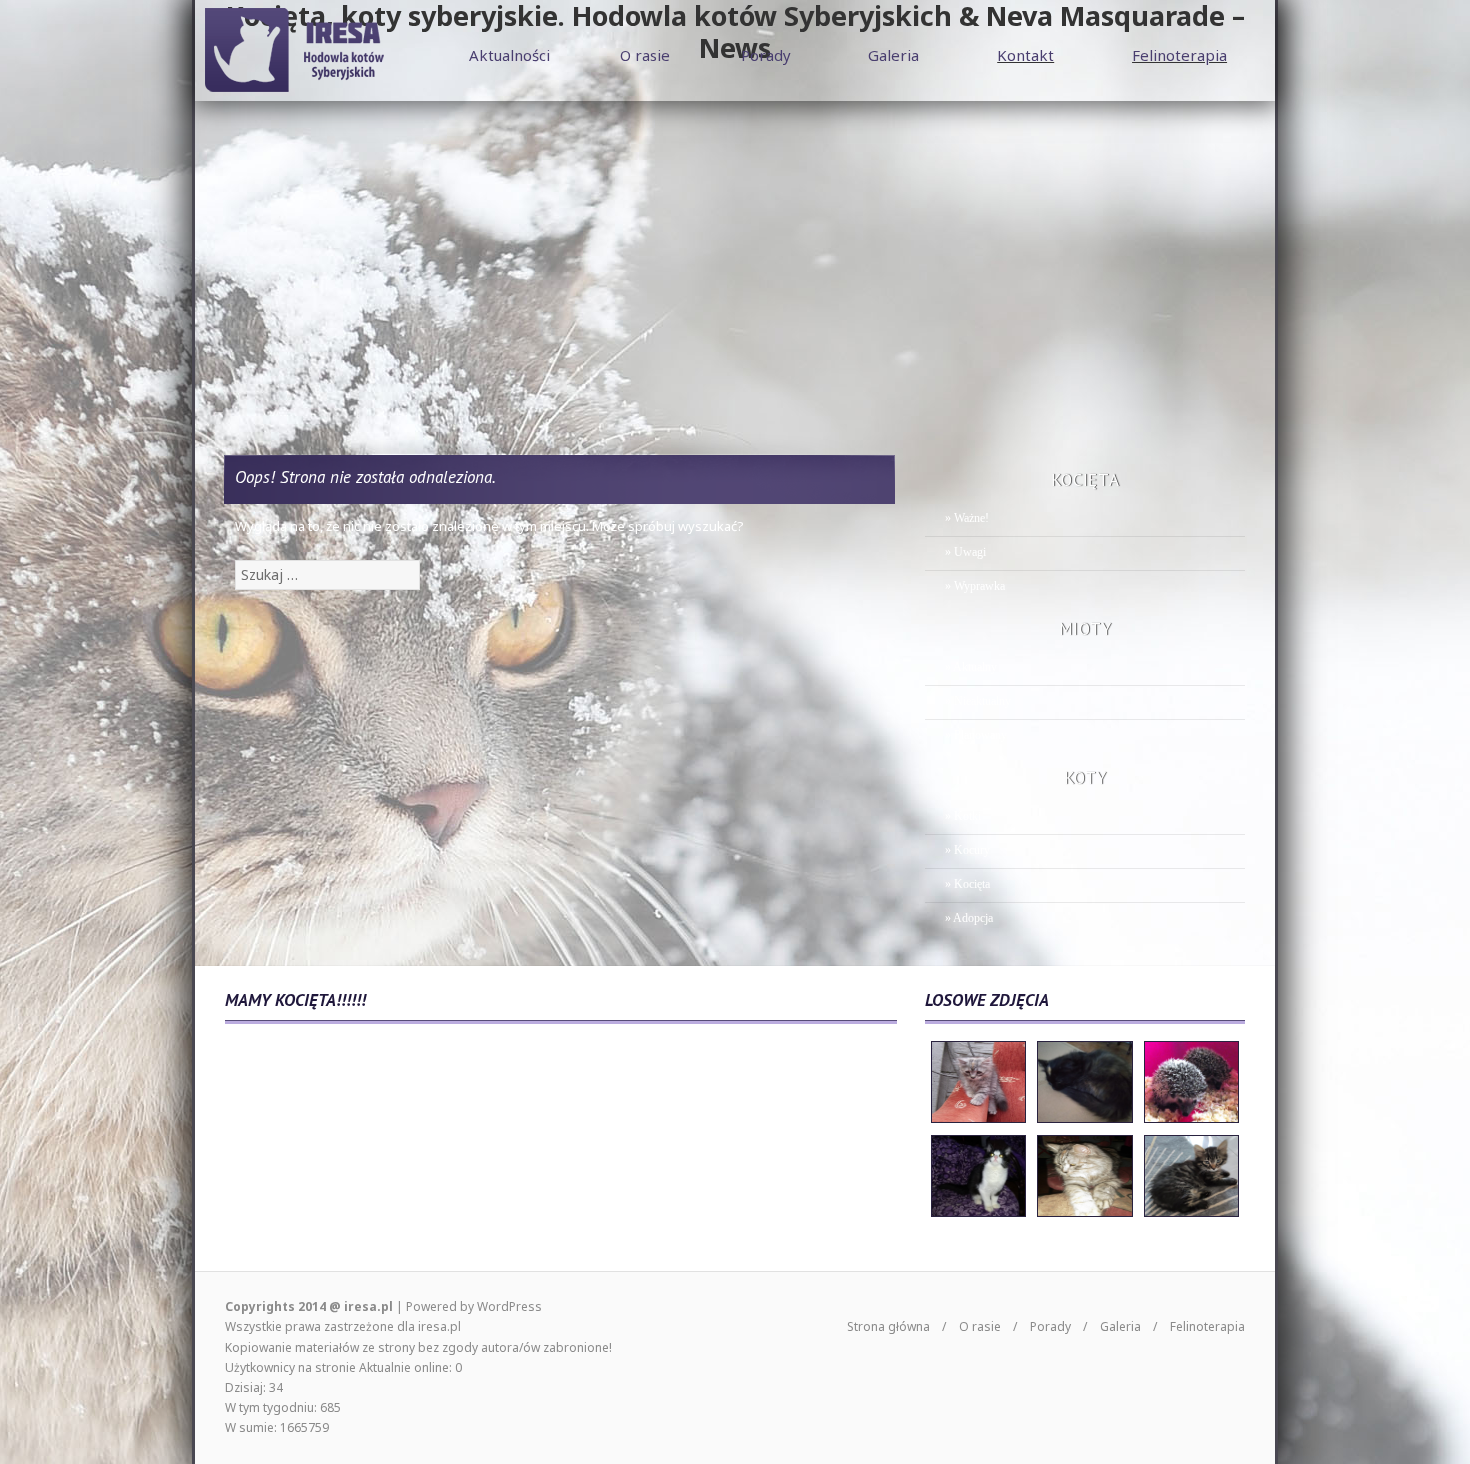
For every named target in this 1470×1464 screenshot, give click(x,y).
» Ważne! (967, 518)
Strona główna (888, 1326)
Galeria (893, 55)
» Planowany (976, 735)
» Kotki (963, 816)
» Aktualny (971, 667)
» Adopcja (969, 918)
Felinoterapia (1179, 55)
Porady (766, 55)
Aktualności (509, 55)
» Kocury (967, 850)
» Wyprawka (975, 586)
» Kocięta (967, 884)
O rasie (645, 55)
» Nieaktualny (978, 701)
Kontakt (1025, 55)
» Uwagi (965, 552)
